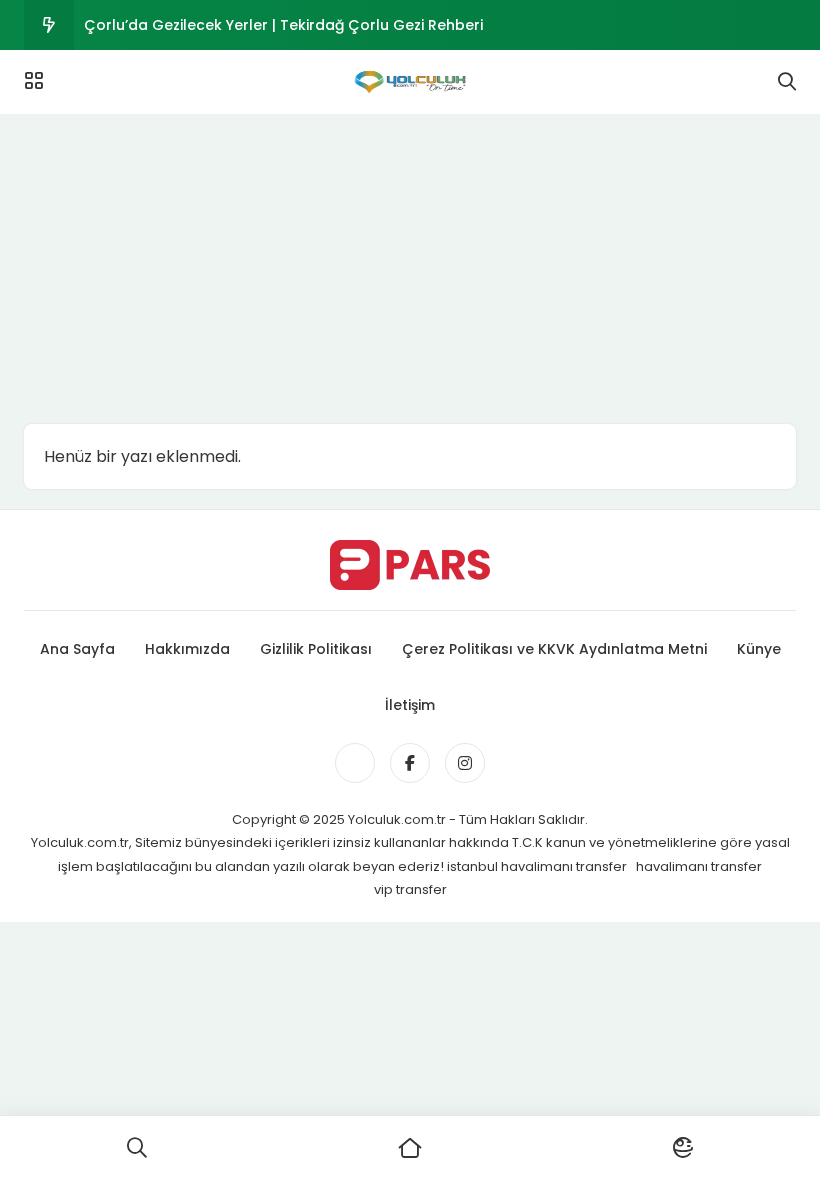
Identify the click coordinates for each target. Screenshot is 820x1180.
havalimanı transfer (699, 866)
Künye (759, 649)
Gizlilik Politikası (316, 649)
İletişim (410, 705)
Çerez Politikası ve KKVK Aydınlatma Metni (554, 649)
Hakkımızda (187, 649)
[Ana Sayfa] (409, 1148)
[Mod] (683, 1148)
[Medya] (355, 763)
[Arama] (787, 82)
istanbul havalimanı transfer (538, 866)
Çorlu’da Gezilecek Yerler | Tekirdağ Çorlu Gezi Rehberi (283, 25)
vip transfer (410, 889)
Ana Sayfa (77, 649)
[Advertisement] (410, 264)
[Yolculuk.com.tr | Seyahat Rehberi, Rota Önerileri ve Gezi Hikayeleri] (409, 82)
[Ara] (136, 1148)
